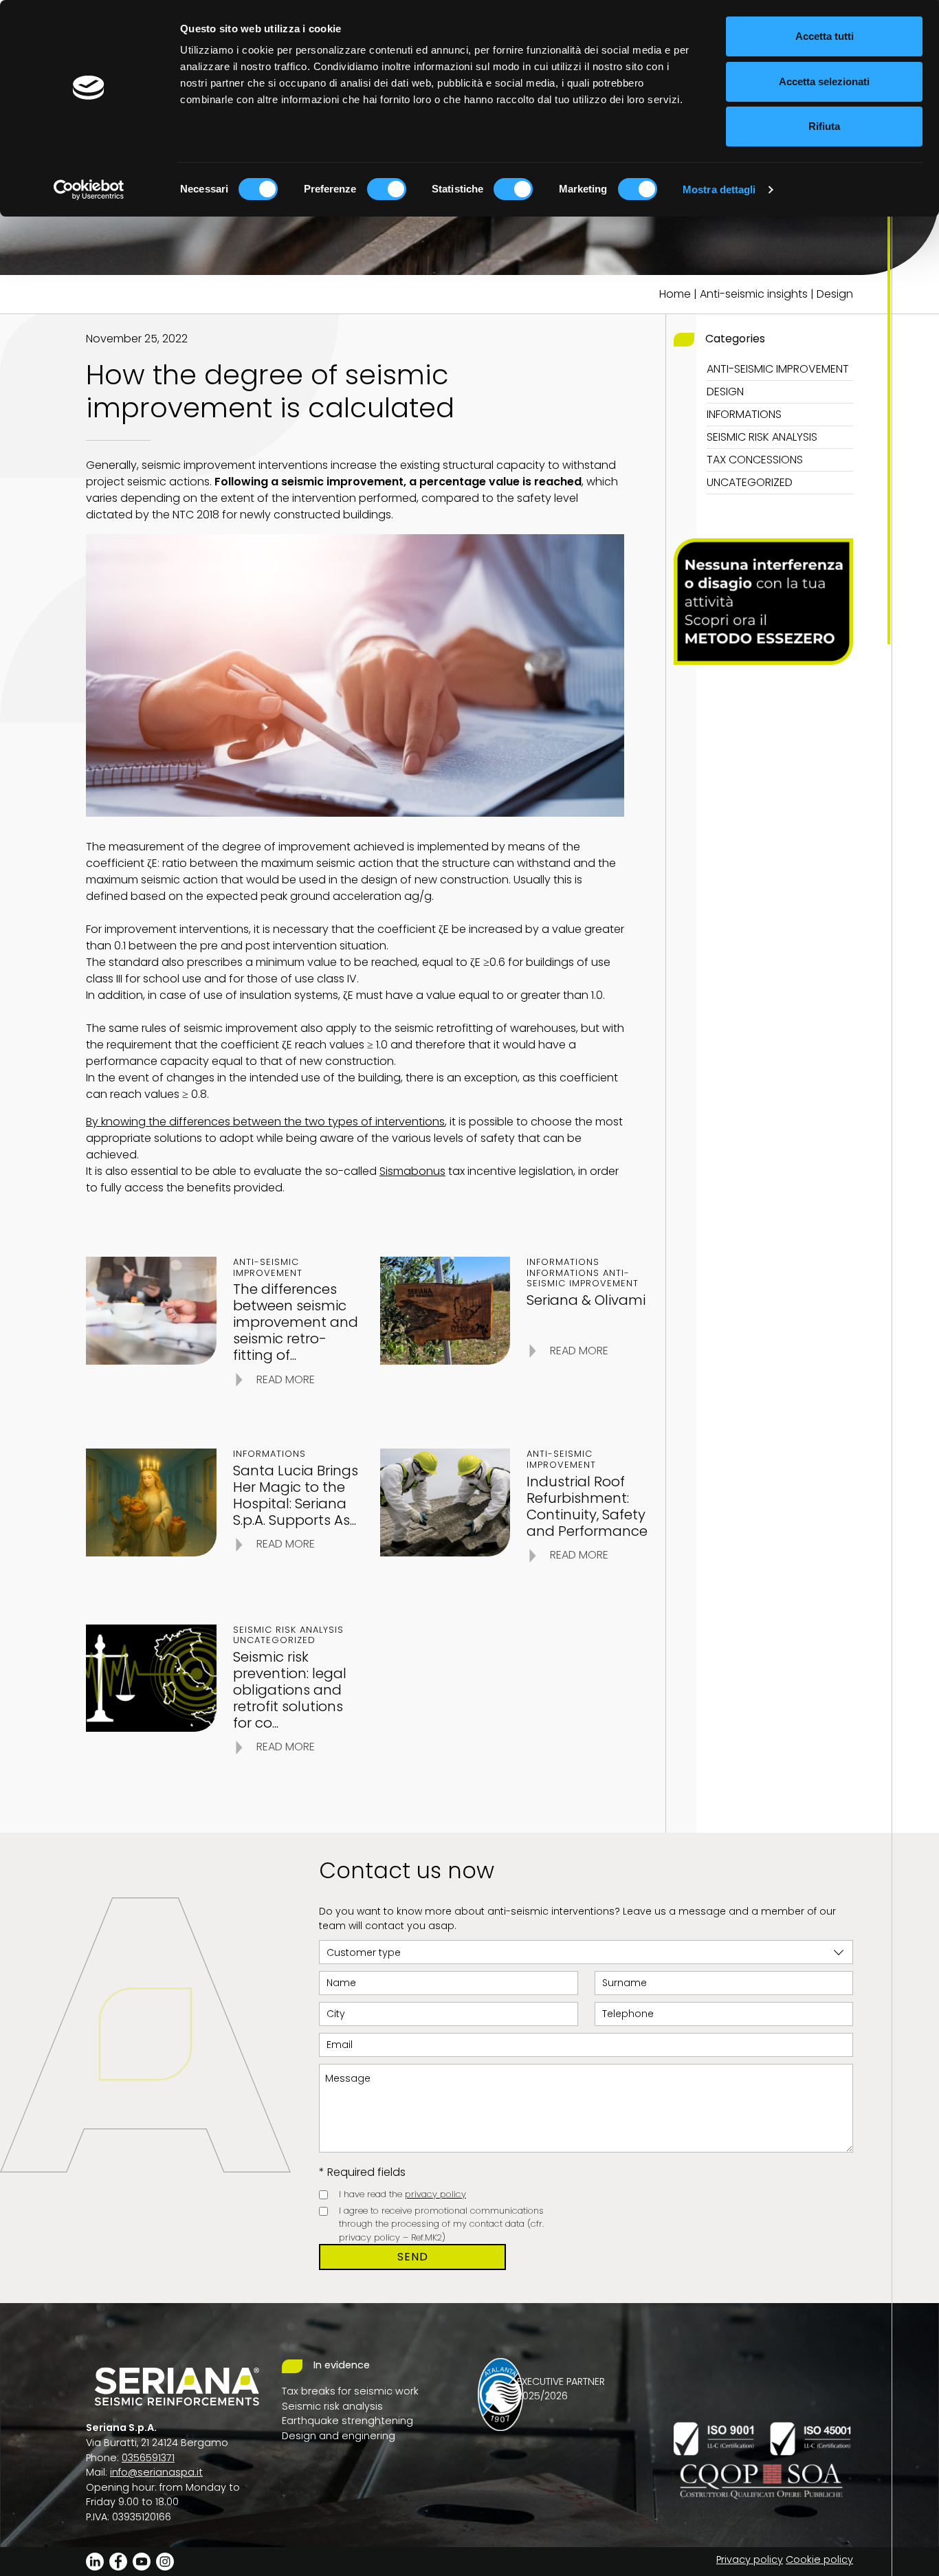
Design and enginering (339, 2436)
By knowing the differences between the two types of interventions (265, 1122)
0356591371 (148, 2458)
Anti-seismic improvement (778, 369)
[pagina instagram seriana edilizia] (165, 2561)
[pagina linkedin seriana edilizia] (95, 2561)
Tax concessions (755, 460)
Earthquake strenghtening (347, 2421)
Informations (744, 414)
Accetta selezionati (824, 81)
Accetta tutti (825, 36)
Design (835, 294)
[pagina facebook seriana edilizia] (118, 2561)
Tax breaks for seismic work (350, 2391)
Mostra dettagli (719, 189)
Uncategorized (750, 482)
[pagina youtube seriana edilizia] (142, 2561)
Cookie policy (819, 2560)
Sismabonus (412, 1171)
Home (675, 294)
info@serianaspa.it (156, 2472)
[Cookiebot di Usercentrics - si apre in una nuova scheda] (89, 190)
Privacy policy (750, 2560)
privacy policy (435, 2194)
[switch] (387, 189)
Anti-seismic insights (754, 294)
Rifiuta (824, 126)
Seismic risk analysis (762, 437)
